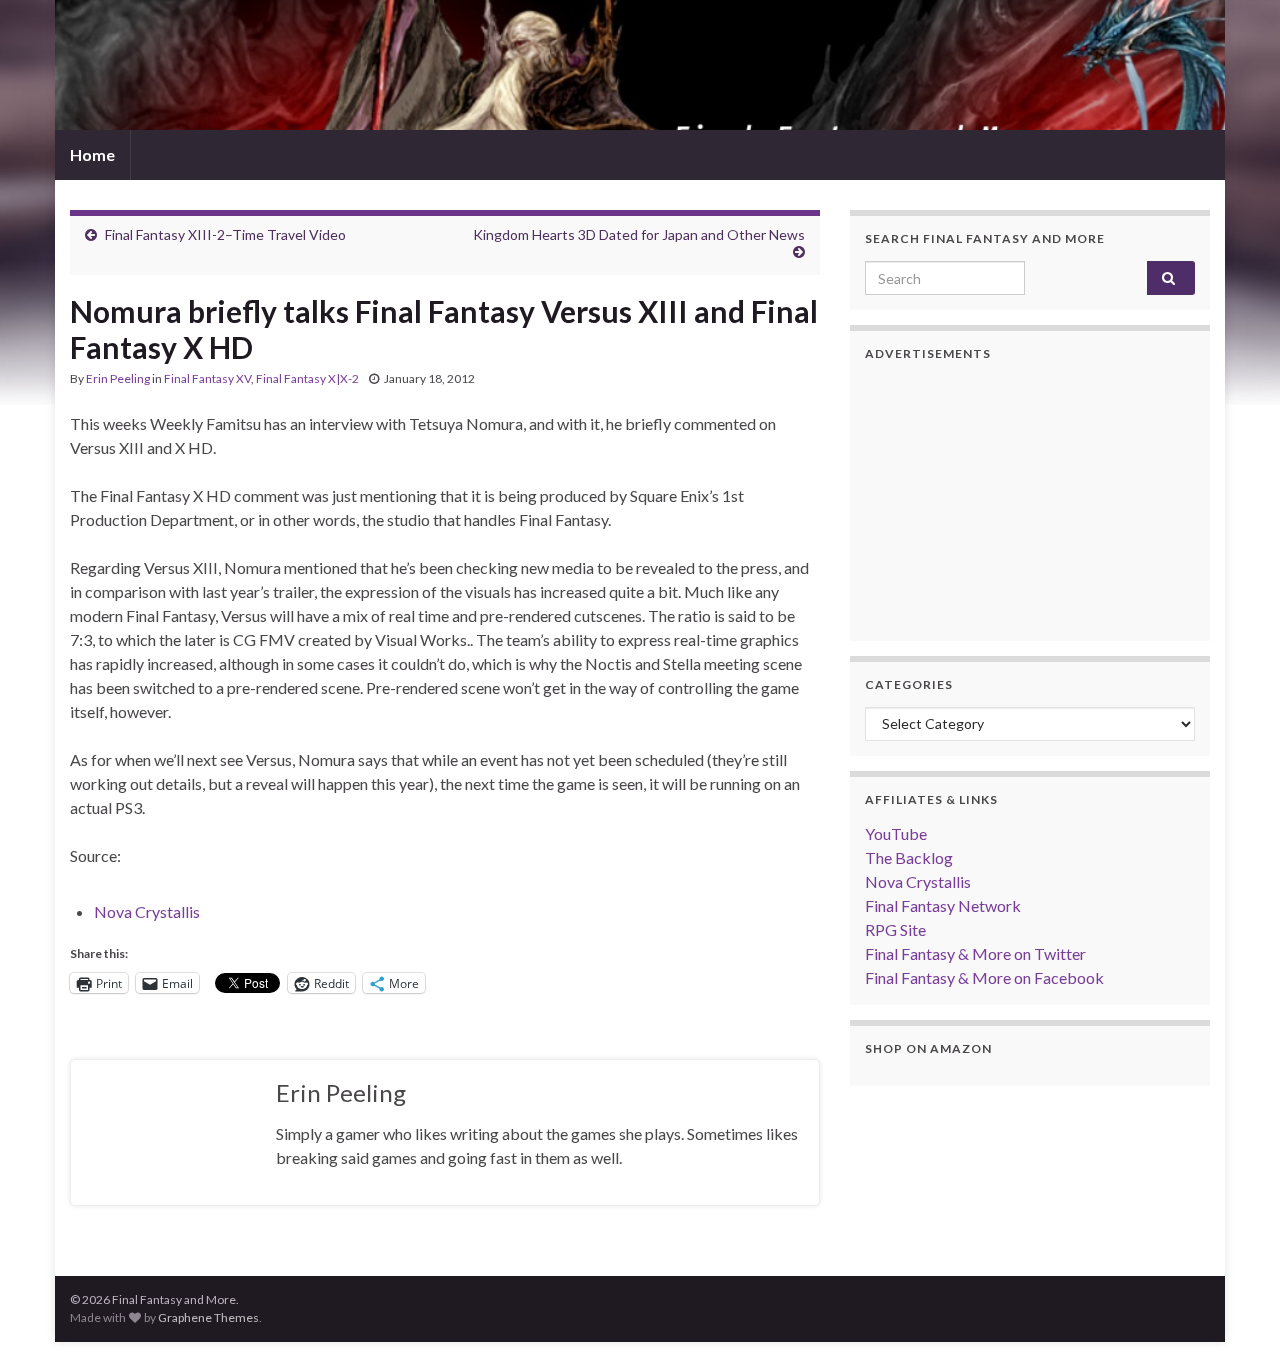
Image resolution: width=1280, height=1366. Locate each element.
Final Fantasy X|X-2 (307, 378)
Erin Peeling (118, 378)
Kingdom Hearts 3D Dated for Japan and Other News (639, 234)
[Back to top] (1235, 1321)
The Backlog (909, 857)
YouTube (896, 833)
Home (92, 154)
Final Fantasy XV (207, 378)
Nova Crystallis (147, 911)
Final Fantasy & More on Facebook (984, 977)
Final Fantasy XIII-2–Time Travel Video (225, 234)
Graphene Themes (208, 1317)
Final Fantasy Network (943, 905)
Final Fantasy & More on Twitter (975, 953)
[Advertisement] (1030, 501)
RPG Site (895, 929)
